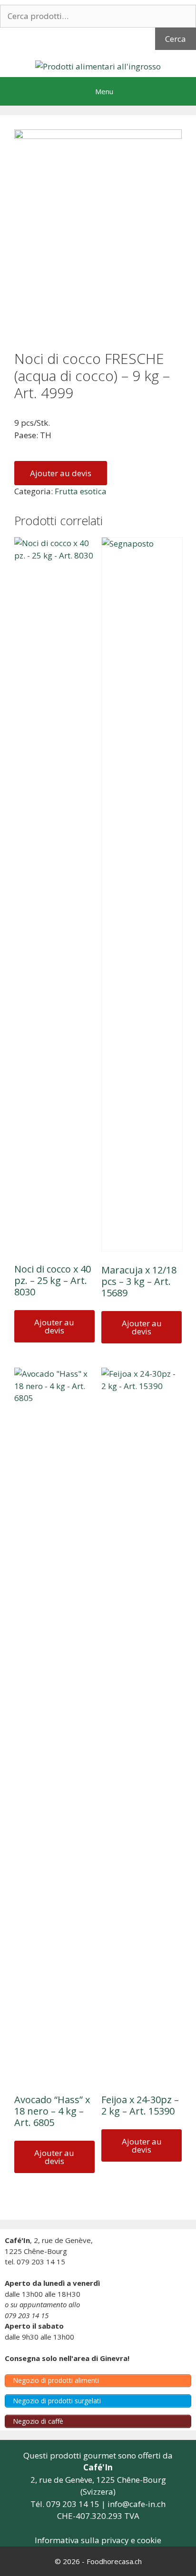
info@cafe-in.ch (137, 2504)
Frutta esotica (81, 491)
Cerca (176, 39)
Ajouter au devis (61, 473)
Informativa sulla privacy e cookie (98, 2540)
